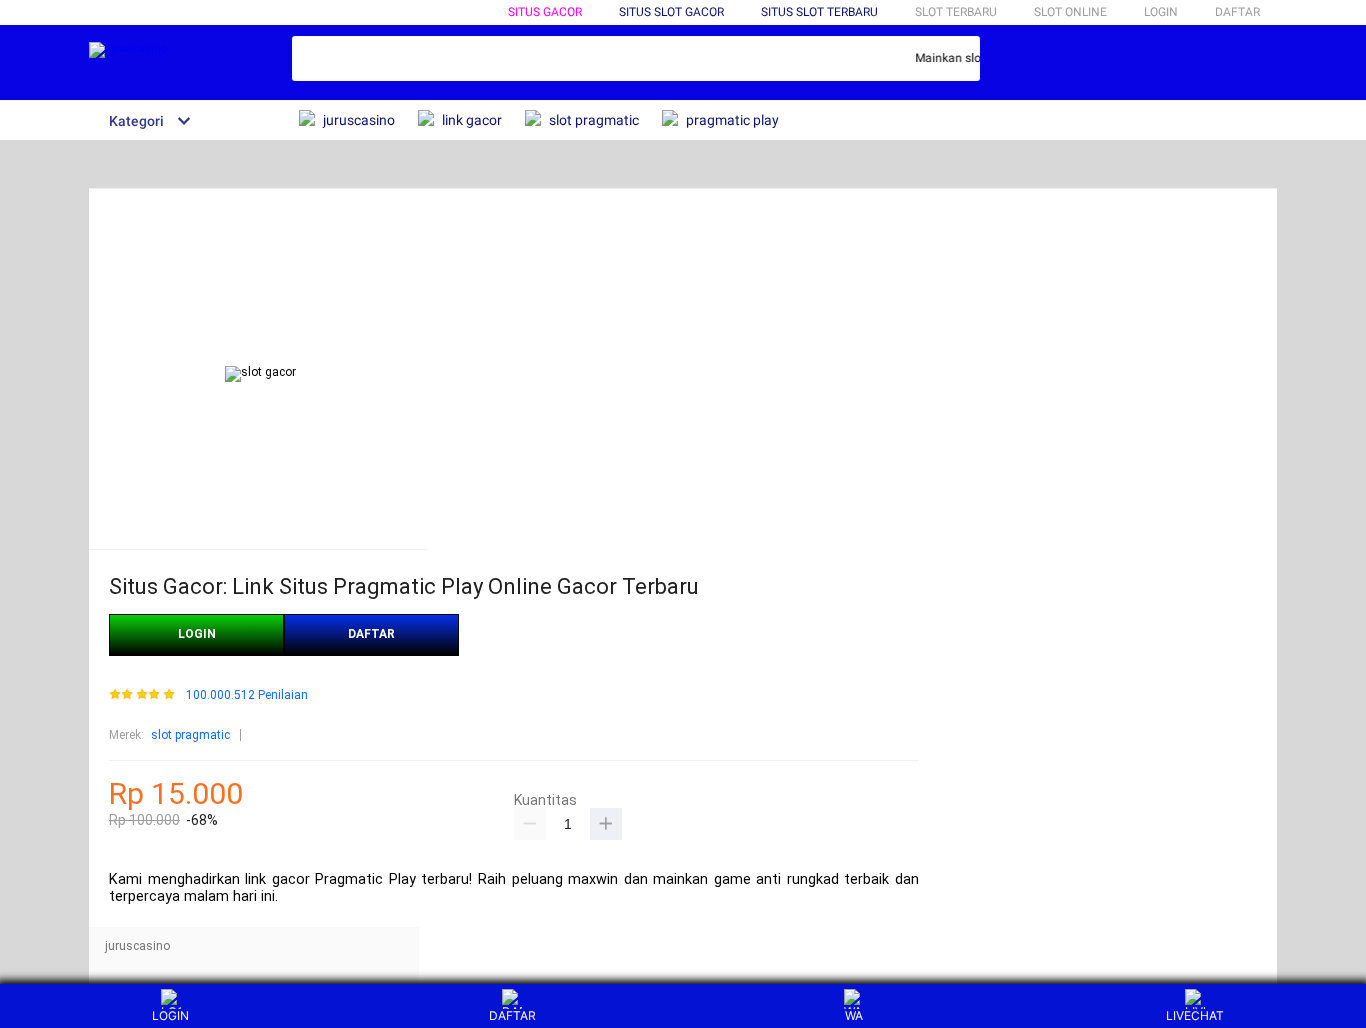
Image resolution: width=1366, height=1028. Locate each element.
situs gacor (545, 12)
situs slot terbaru (819, 12)
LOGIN (1161, 12)
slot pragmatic (190, 735)
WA (854, 1015)
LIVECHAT (1195, 1015)
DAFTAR (1237, 12)
